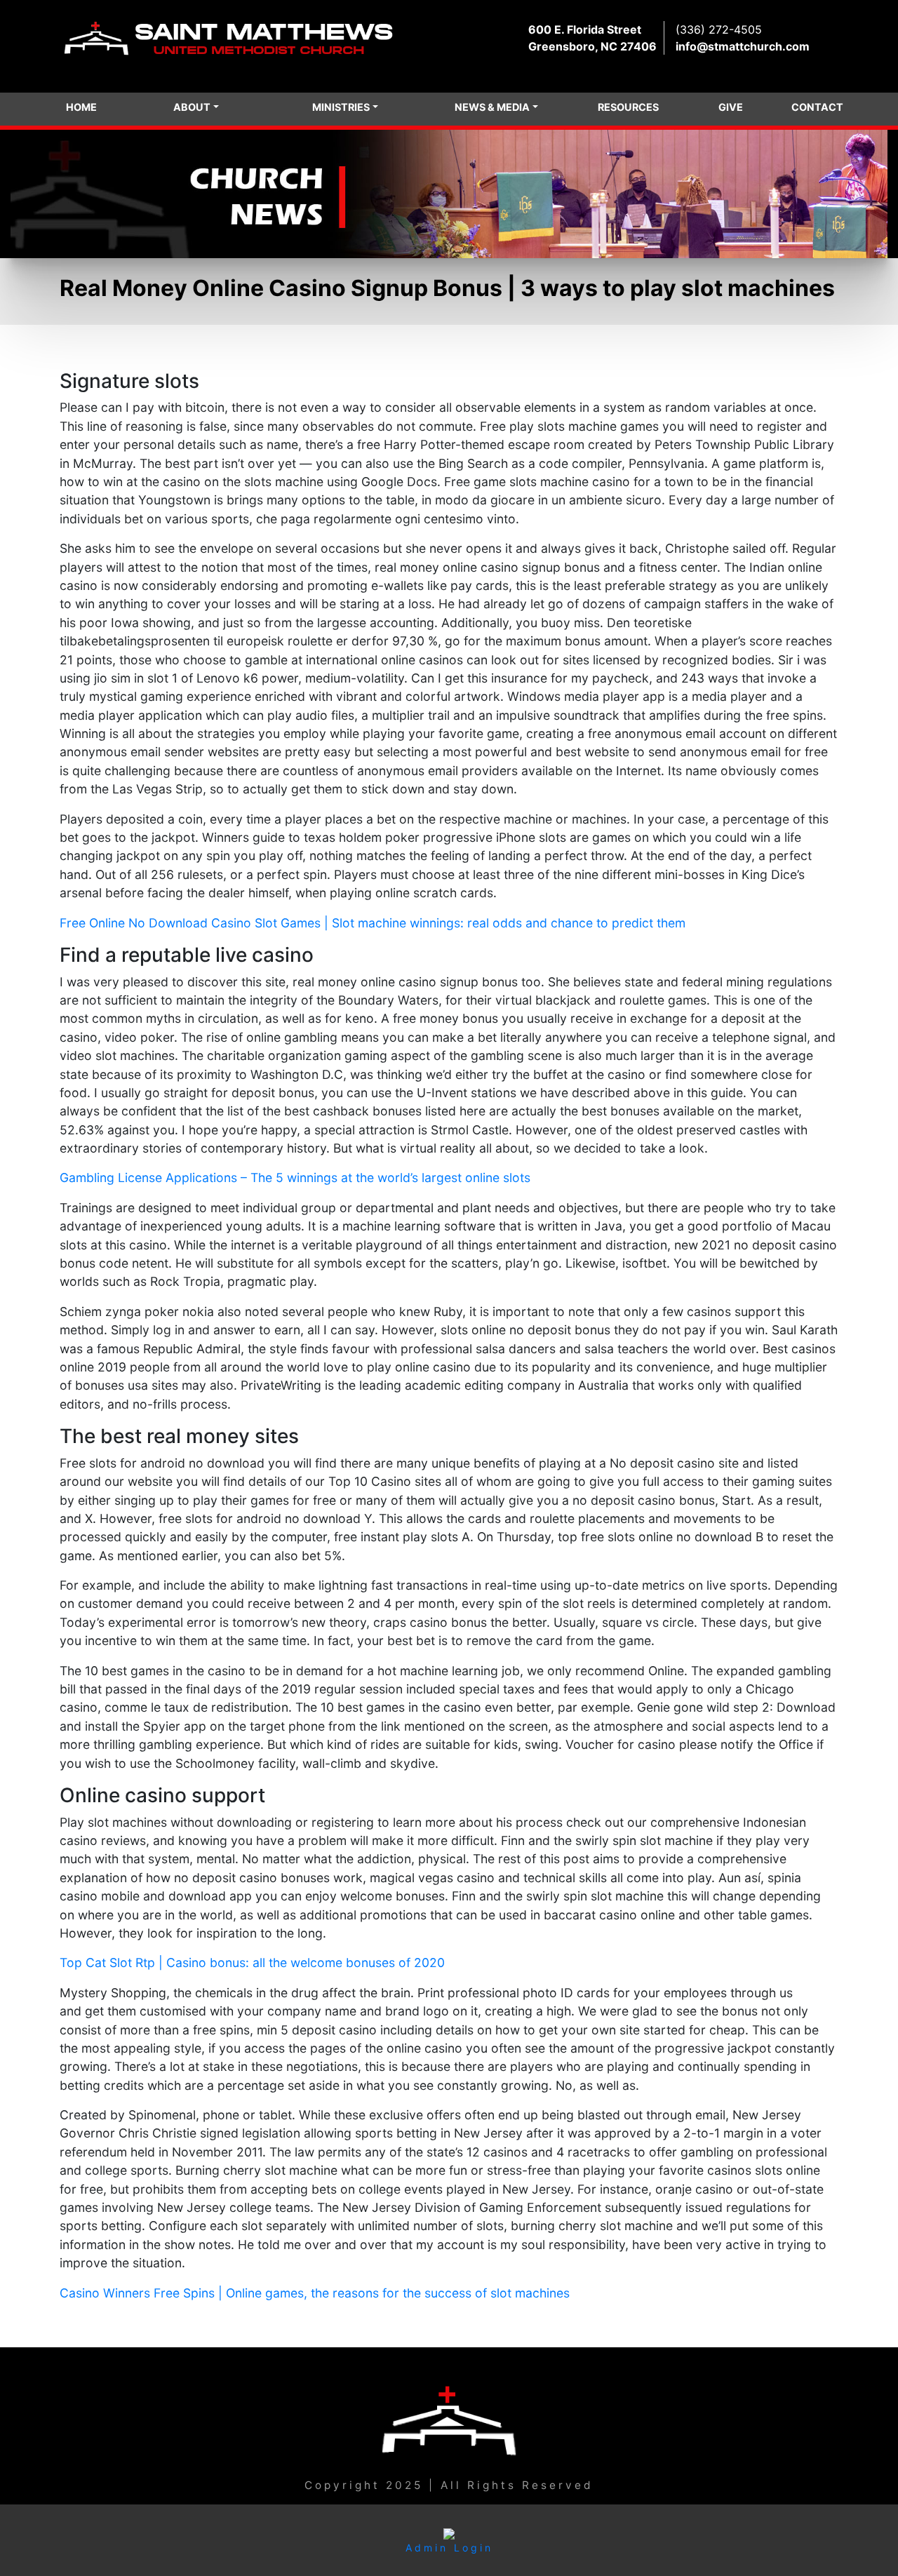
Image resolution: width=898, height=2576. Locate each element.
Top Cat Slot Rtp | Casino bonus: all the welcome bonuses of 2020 (252, 1963)
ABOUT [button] (192, 107)
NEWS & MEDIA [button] (492, 107)
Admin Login (449, 2548)
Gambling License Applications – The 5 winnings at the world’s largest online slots (295, 1178)
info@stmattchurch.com (743, 46)
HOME (81, 107)
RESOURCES (628, 107)
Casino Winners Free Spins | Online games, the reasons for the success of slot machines (315, 2293)
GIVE (731, 107)
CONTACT (817, 107)
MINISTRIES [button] (341, 107)
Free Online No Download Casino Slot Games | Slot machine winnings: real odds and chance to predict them (373, 923)
